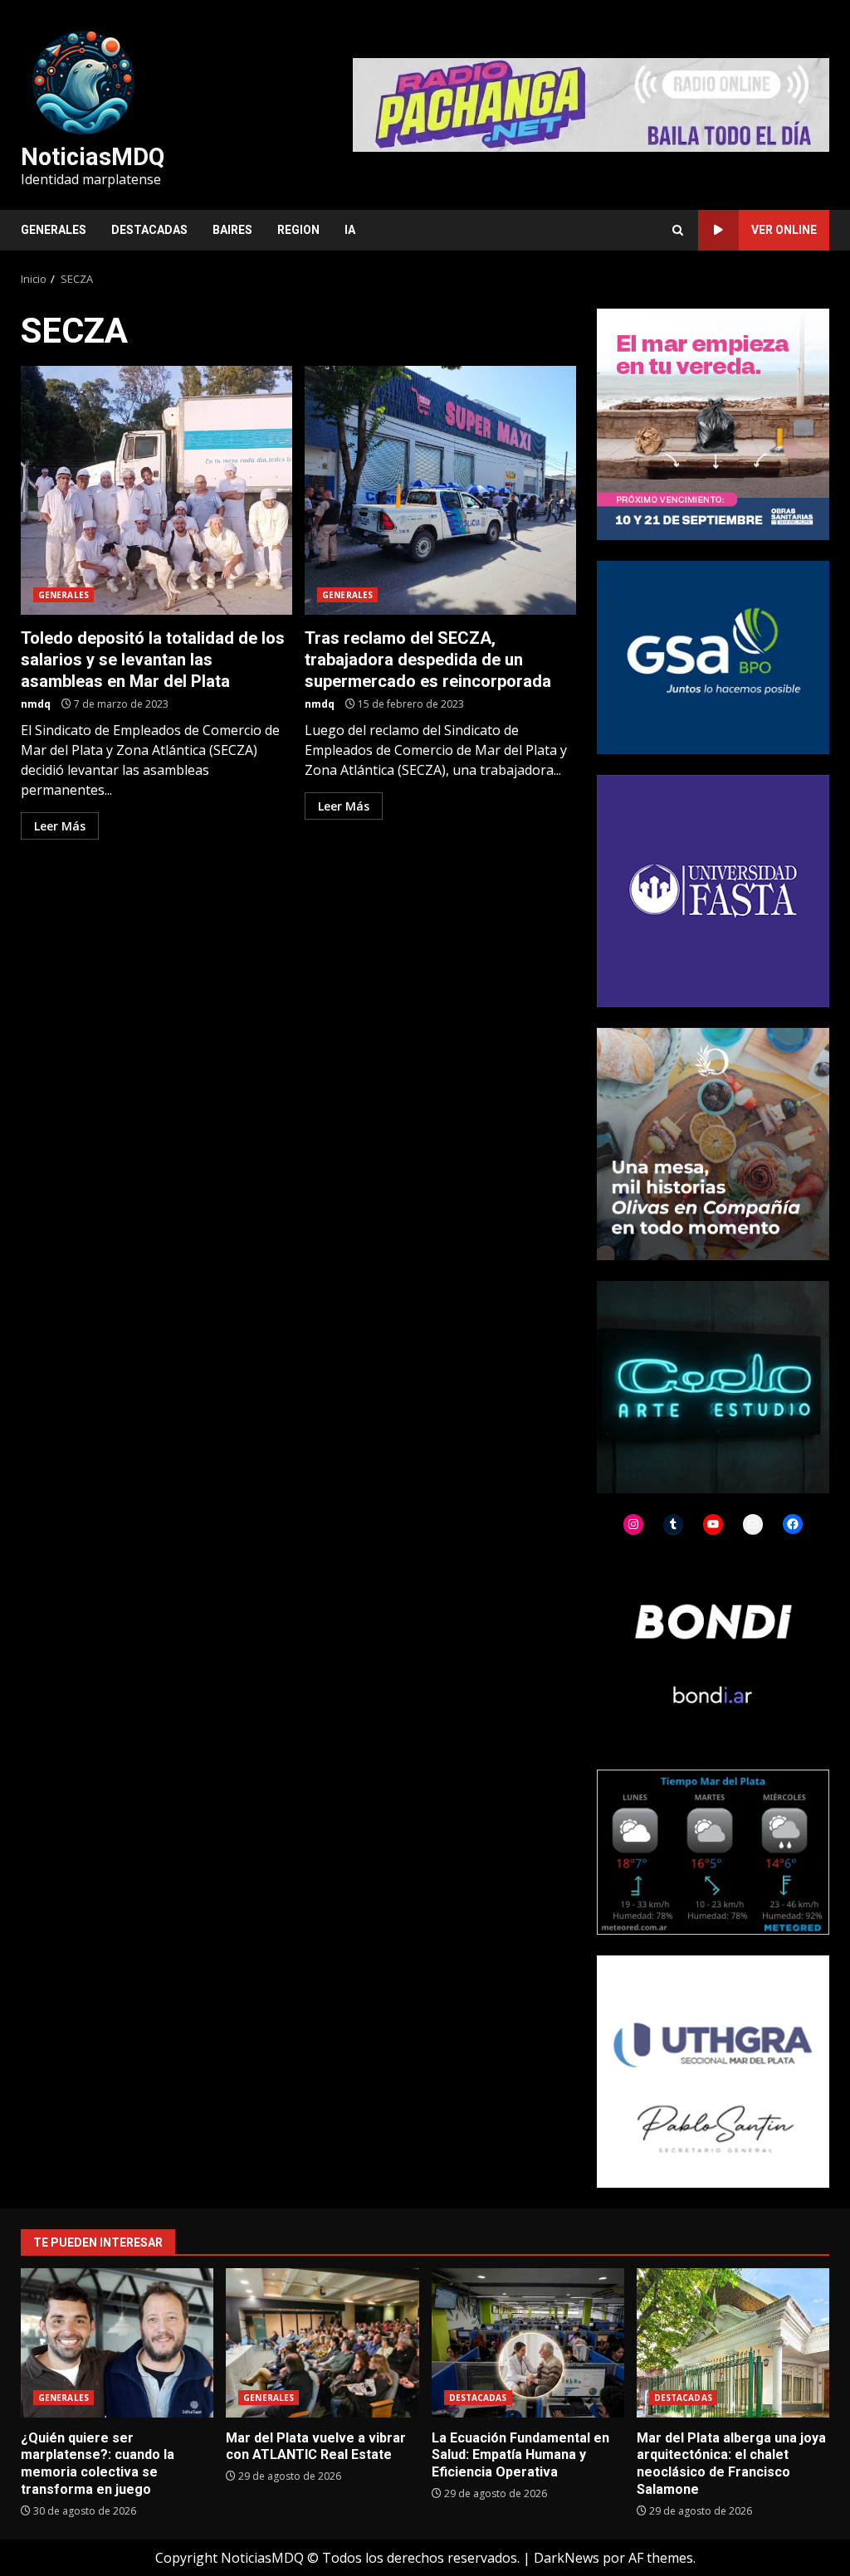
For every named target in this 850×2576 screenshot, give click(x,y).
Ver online (784, 230)
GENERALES (54, 230)
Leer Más (60, 826)
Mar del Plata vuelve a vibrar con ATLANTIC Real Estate (322, 2343)
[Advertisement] (591, 104)
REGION (298, 230)
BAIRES (232, 230)
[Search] (678, 230)
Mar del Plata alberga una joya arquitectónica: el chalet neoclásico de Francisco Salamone (733, 2343)
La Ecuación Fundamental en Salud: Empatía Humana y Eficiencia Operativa (528, 2343)
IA (350, 230)
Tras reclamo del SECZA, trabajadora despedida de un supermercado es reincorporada (440, 490)
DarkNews (567, 2558)
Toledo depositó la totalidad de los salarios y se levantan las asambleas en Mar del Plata (156, 490)
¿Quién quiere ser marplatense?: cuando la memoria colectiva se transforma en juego (117, 2343)
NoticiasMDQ (93, 157)
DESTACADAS (149, 230)
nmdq (36, 704)
